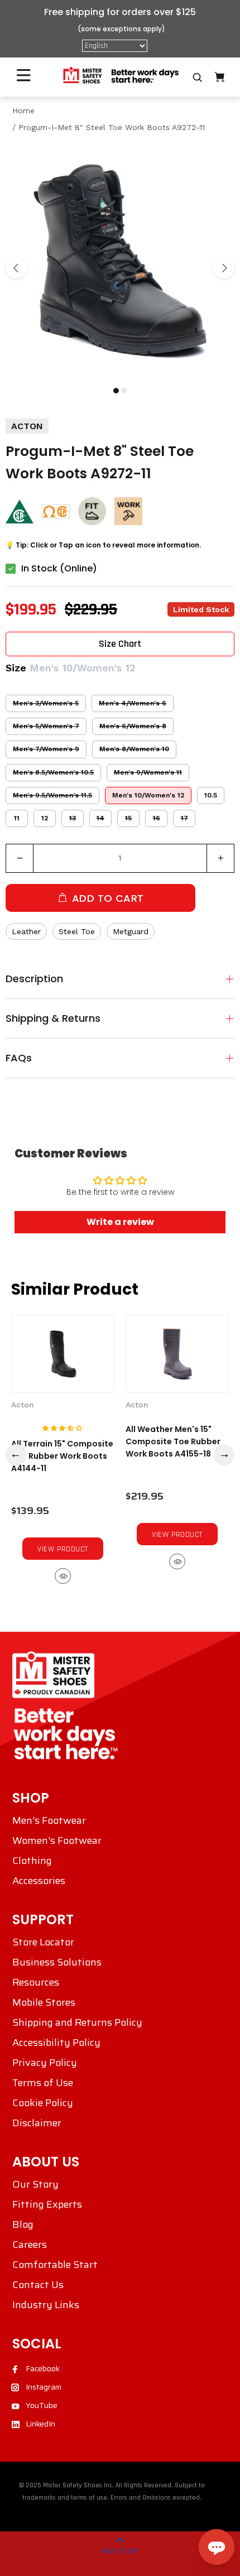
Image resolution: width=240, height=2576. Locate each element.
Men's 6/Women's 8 (133, 726)
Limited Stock (201, 609)
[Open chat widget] (217, 2547)
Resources (36, 1982)
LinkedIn (40, 2424)
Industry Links (46, 2305)
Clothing (32, 1861)
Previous (16, 268)
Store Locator (43, 1942)
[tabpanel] (120, 261)
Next (224, 268)
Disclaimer (37, 2123)
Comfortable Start (55, 2265)
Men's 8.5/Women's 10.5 (53, 772)
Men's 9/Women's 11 (148, 772)
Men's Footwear (49, 1820)
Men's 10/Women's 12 (148, 795)
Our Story (35, 2184)
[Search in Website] (198, 78)
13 (73, 818)
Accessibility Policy (56, 2042)
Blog (23, 2224)
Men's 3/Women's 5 (46, 703)
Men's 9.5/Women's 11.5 (52, 795)
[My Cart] (219, 77)
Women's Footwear (57, 1840)
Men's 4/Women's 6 (133, 703)
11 (17, 818)
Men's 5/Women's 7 (46, 726)
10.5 (211, 795)
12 (45, 818)
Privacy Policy (45, 2063)
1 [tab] (116, 391)
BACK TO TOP (120, 2551)
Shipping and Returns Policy (77, 2022)
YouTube (42, 2405)
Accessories (39, 1881)
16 (157, 818)
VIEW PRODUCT (63, 1549)
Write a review (120, 1222)
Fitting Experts (47, 2204)
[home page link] (120, 76)
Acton (23, 1405)
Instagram (44, 2387)
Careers (30, 2245)
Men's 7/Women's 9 (46, 749)
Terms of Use (43, 2083)
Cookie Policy (43, 2103)
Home (23, 110)
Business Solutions (57, 1962)
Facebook (43, 2368)
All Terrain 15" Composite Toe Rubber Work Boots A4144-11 (62, 1456)
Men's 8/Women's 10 (134, 749)
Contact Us (38, 2285)
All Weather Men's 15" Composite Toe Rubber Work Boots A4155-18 (173, 1441)
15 (128, 818)
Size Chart (120, 644)
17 (184, 818)
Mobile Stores (44, 2002)
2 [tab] (124, 391)
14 (100, 818)
